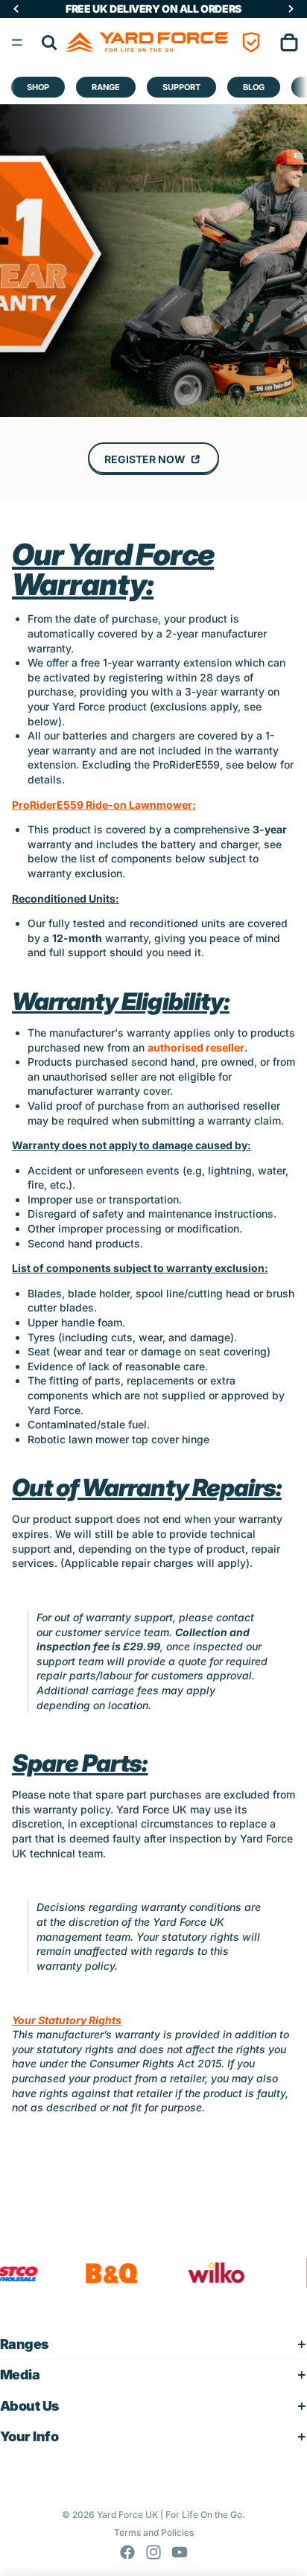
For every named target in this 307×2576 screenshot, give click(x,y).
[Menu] (17, 42)
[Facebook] (127, 2552)
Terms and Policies (154, 2532)
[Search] (49, 42)
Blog (254, 87)
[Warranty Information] (251, 42)
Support (181, 87)
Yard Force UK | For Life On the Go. (171, 2515)
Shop (38, 87)
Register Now (146, 459)
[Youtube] (180, 2552)
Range (106, 87)
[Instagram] (153, 2552)
